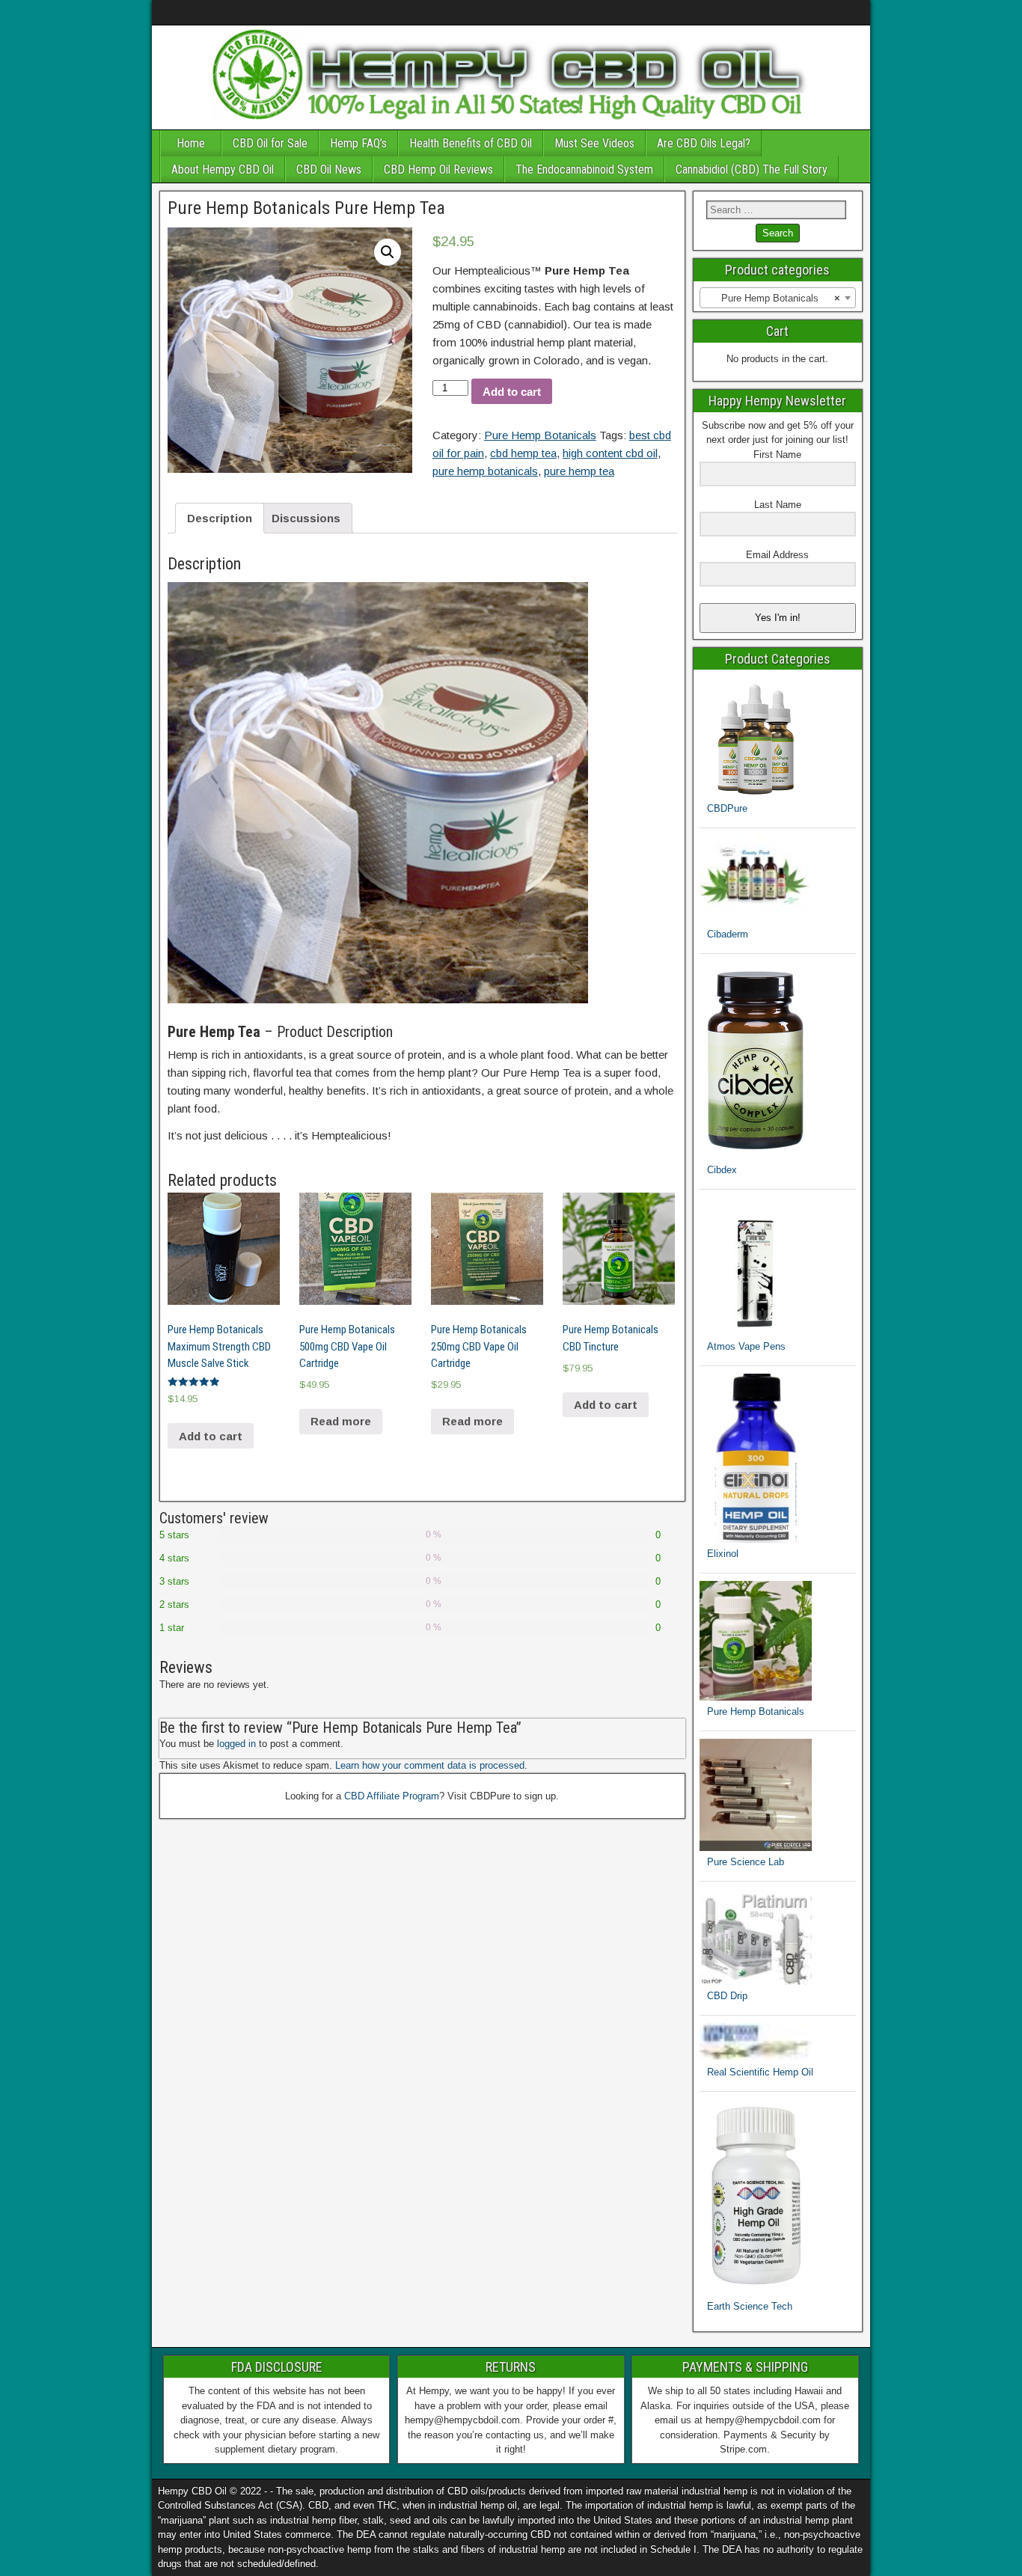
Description (220, 518)
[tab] (220, 518)
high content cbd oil (610, 453)
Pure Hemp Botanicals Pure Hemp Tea (306, 208)
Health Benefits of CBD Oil (471, 143)
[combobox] (778, 298)
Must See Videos (594, 143)
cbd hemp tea (523, 453)
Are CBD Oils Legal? (704, 143)
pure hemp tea (579, 471)
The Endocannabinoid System (584, 169)
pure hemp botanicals (485, 471)
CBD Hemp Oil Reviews (438, 169)
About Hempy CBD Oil (223, 169)
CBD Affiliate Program (392, 1796)
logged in (236, 1744)
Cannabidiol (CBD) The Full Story (752, 169)
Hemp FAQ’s (358, 143)
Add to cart (512, 392)
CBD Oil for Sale (270, 143)
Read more (341, 1421)
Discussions (306, 518)
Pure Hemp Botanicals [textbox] (781, 298)
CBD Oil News (329, 169)
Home (191, 143)
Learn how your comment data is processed (430, 1765)
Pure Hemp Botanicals (540, 435)
